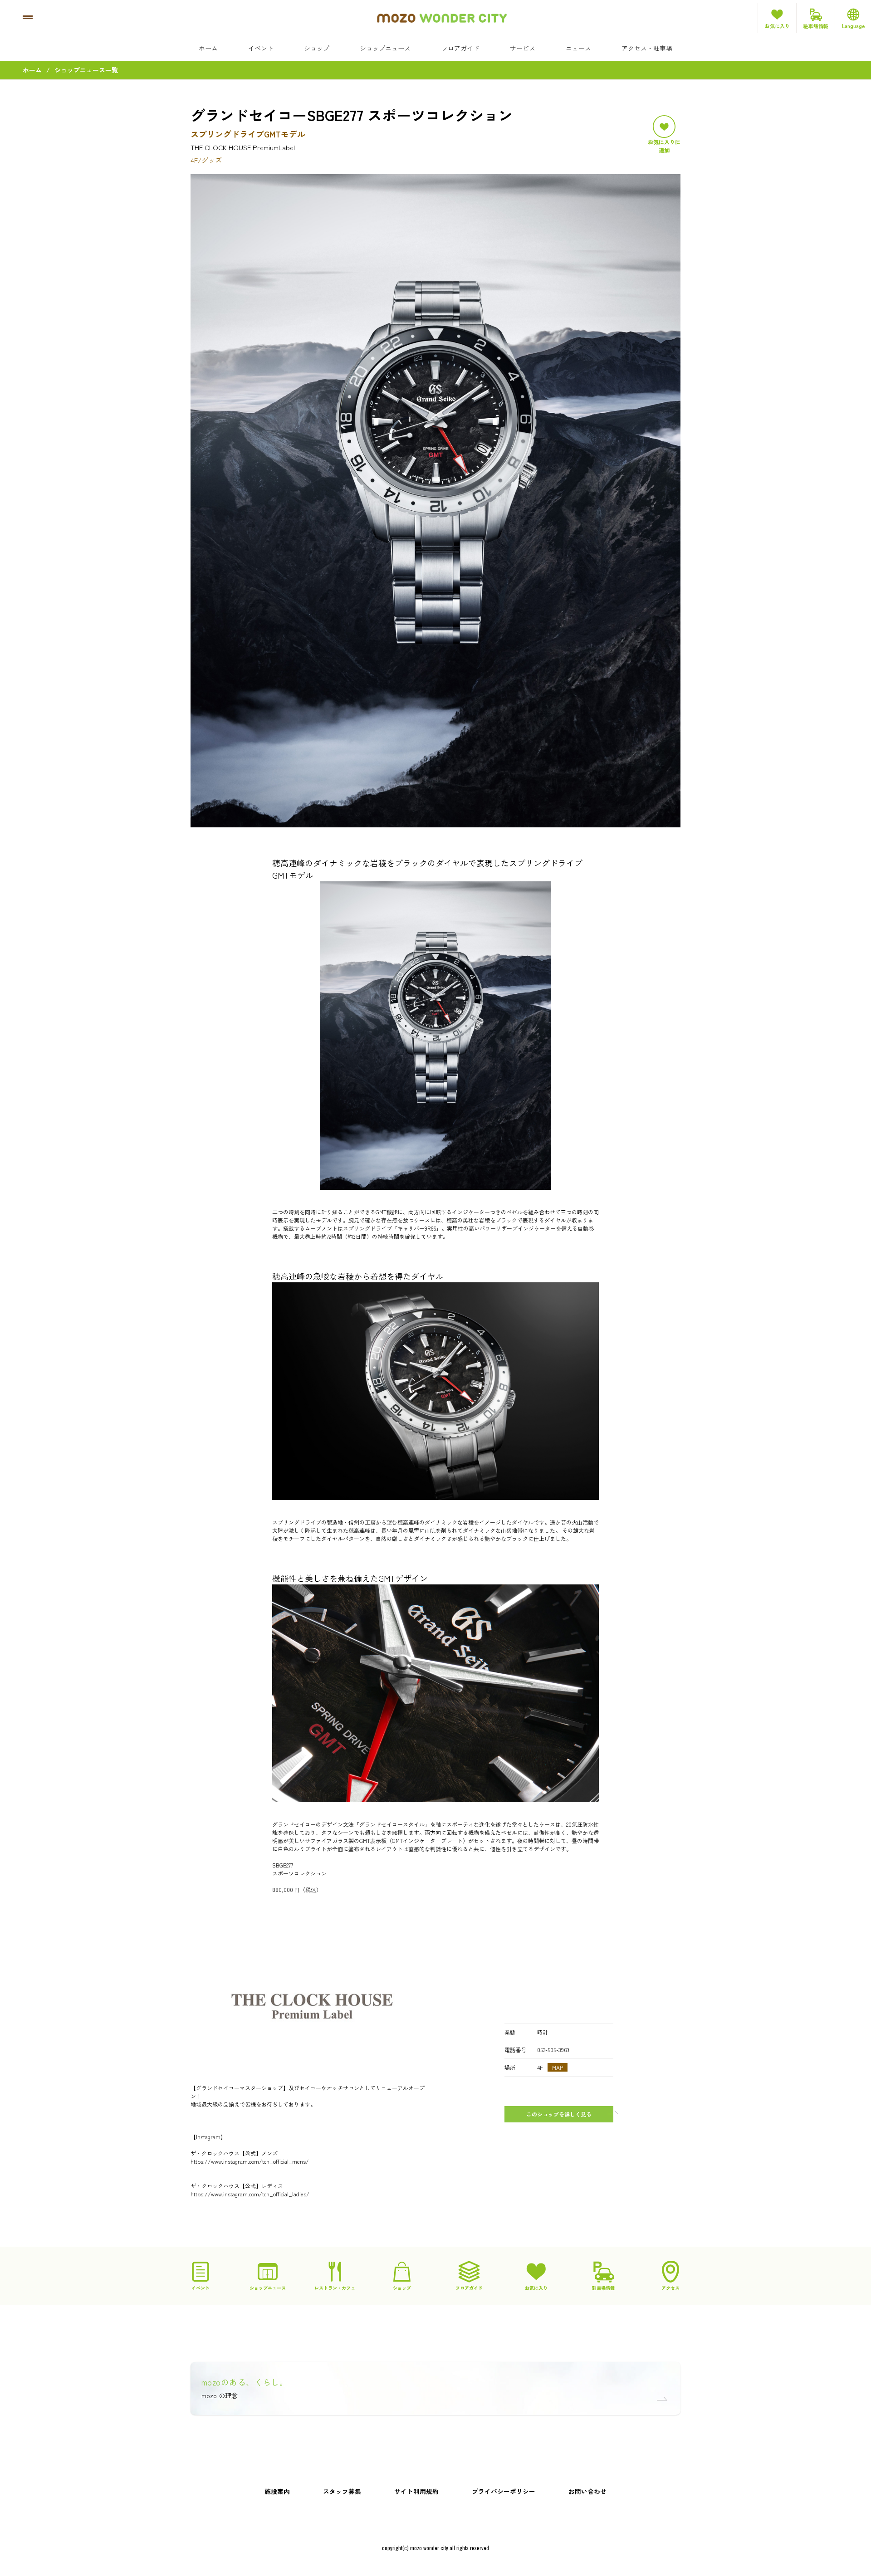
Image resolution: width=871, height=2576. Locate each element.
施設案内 (277, 2491)
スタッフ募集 (342, 2491)
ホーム (208, 48)
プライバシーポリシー (504, 2491)
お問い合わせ (587, 2491)
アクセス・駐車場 (647, 48)
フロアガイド (460, 48)
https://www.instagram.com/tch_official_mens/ (250, 2161)
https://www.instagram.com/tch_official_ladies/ (250, 2194)
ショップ (317, 48)
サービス (523, 48)
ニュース (578, 48)
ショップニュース (385, 48)
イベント (261, 48)
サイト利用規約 (416, 2491)
